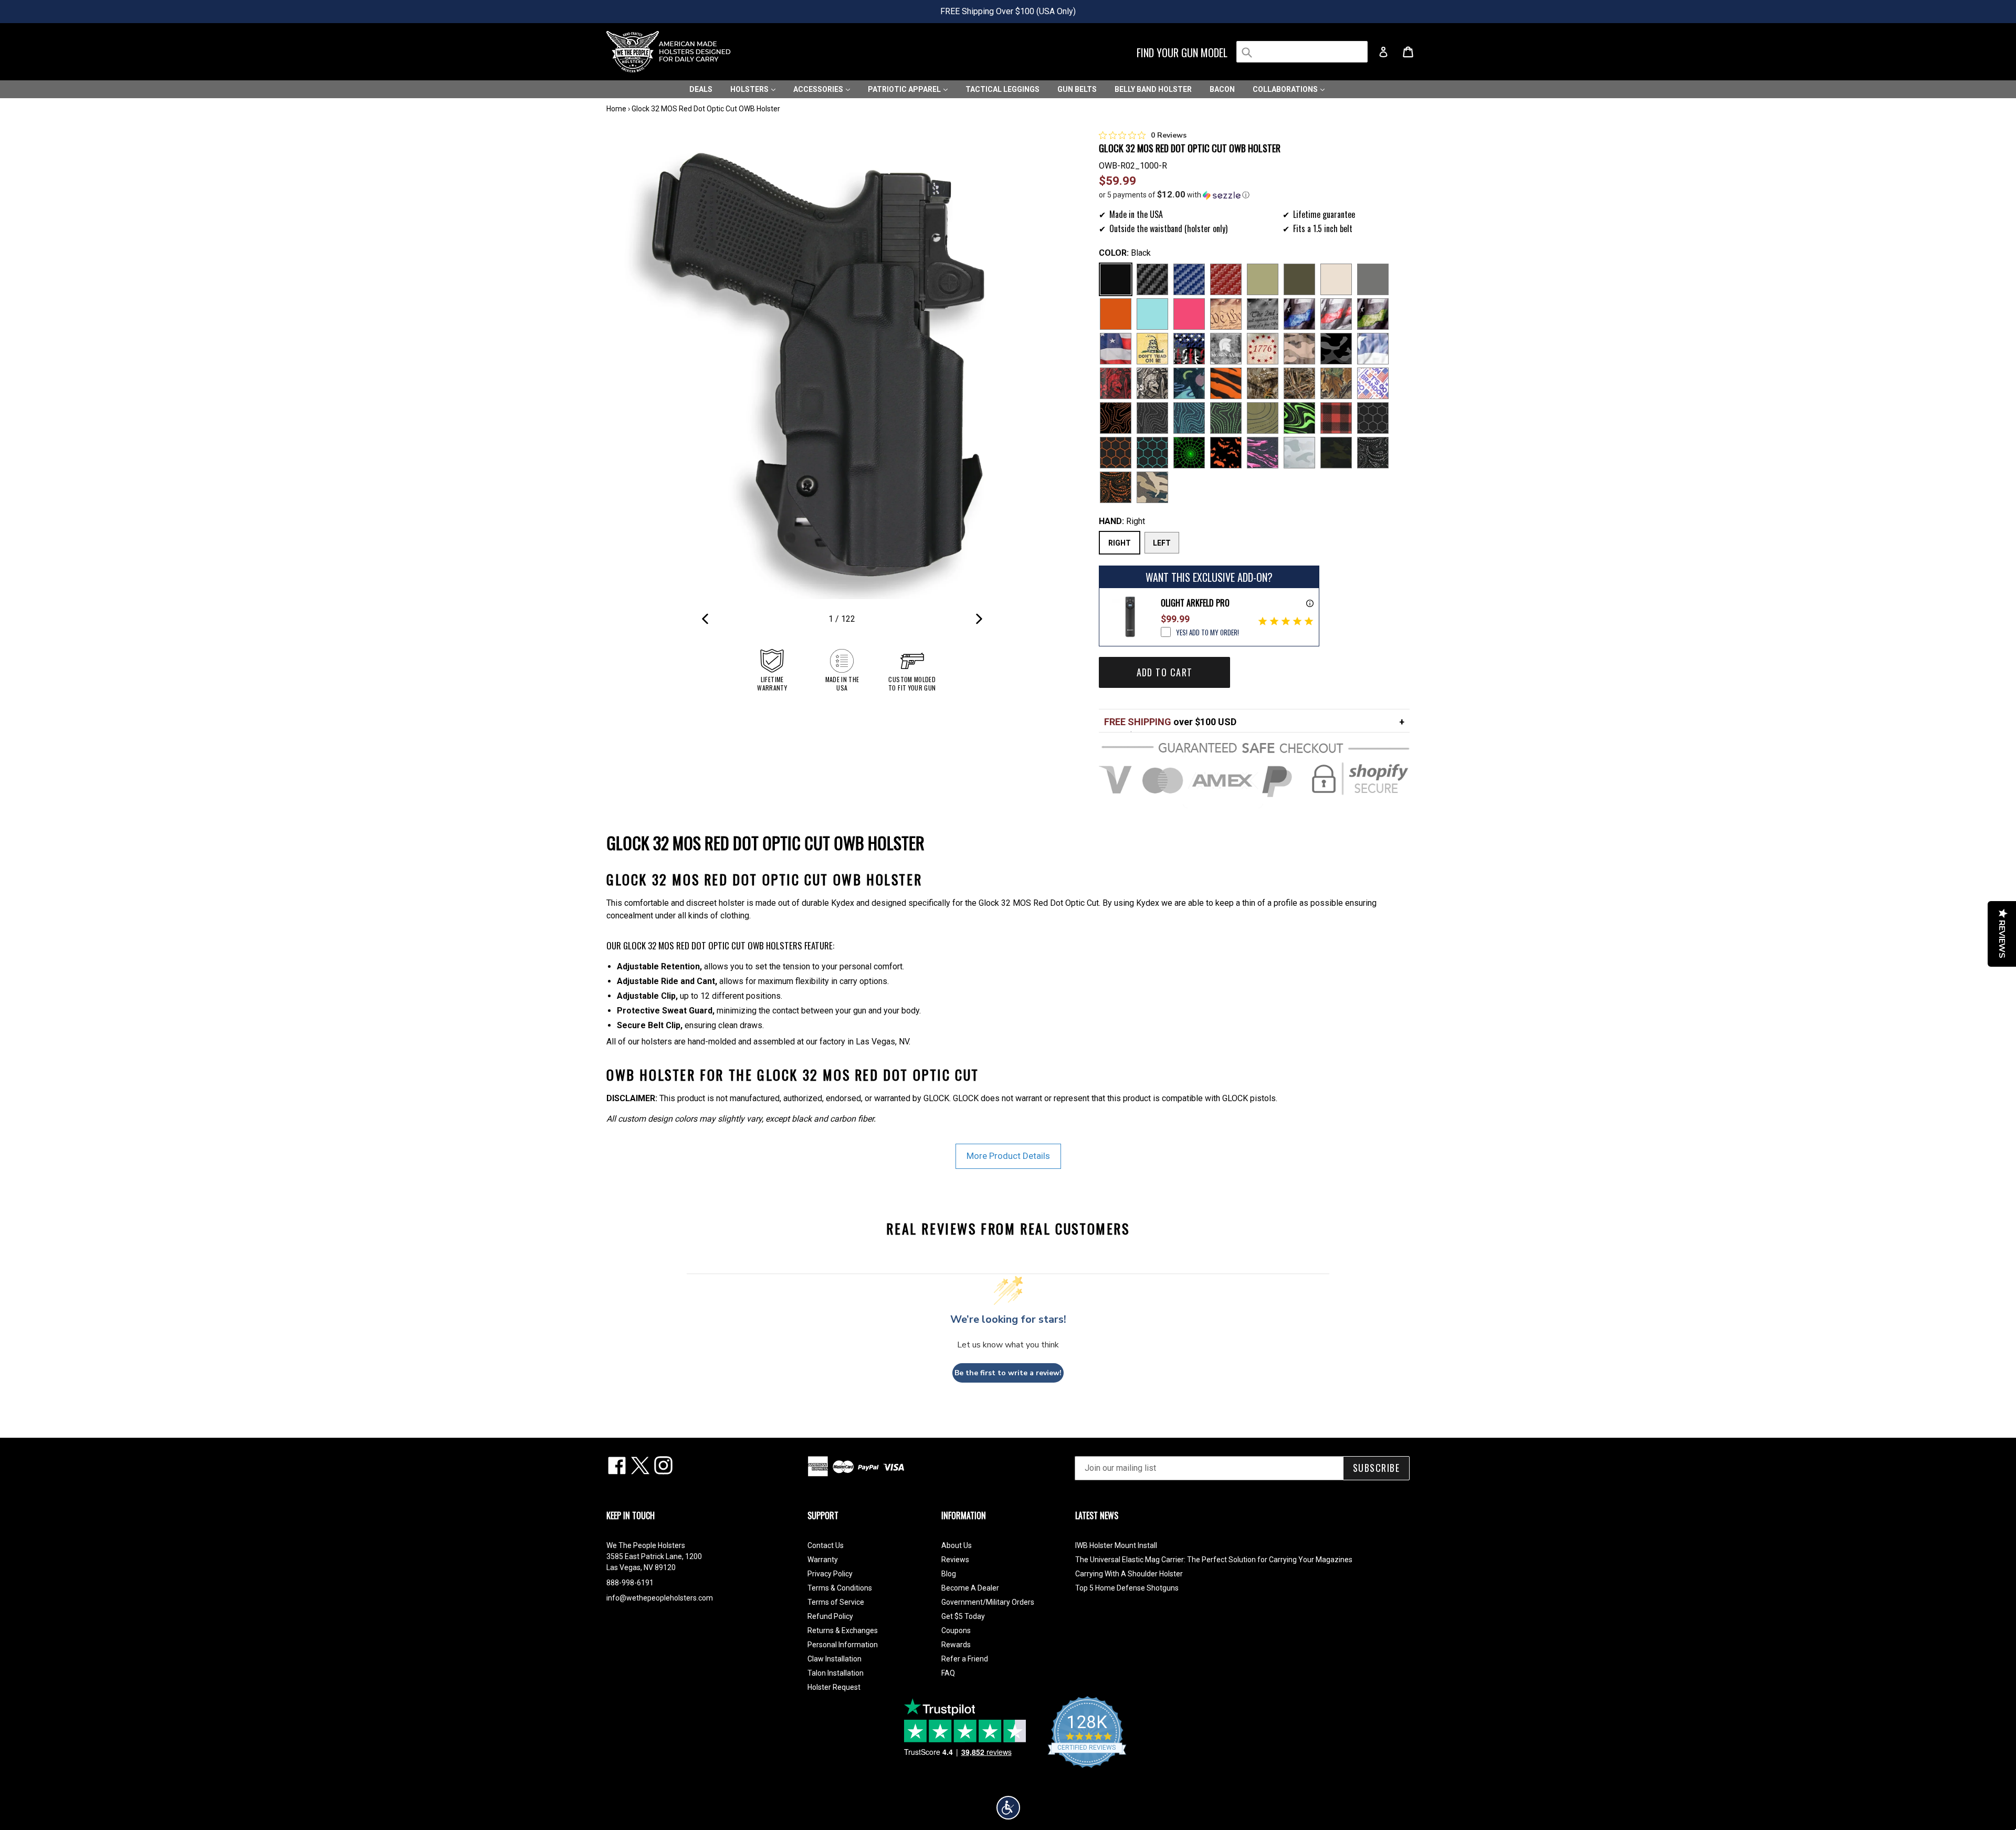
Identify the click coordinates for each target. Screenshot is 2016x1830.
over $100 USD (1170, 722)
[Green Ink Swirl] (1299, 418)
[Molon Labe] (1226, 349)
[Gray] (1373, 279)
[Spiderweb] (1189, 453)
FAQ (948, 1673)
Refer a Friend (965, 1659)
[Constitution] (1226, 314)
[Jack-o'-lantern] (1226, 453)
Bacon (1222, 89)
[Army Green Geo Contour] (1263, 418)
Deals (701, 89)
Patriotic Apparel (905, 89)
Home (616, 109)
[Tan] (1336, 279)
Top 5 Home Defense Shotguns (1127, 1588)
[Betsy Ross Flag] (1263, 349)
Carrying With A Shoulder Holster (1129, 1574)
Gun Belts (1077, 89)
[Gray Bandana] (1373, 453)
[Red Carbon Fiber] (1226, 279)
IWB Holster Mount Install (1116, 1545)
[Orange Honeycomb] (1116, 453)
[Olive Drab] (1299, 279)
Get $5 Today (963, 1616)
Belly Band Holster (1153, 89)
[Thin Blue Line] (1299, 314)
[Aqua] (1152, 314)
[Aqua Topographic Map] (1189, 418)
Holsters (750, 89)
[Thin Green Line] (1373, 314)
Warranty (823, 1560)
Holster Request (834, 1687)
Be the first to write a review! (1008, 1373)
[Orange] (1116, 314)
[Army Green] (1263, 279)
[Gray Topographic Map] (1152, 418)
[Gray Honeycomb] (1373, 418)
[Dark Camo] (1336, 349)
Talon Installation (836, 1673)
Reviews (955, 1560)
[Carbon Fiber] (1152, 279)
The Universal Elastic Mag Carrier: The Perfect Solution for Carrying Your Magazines (1214, 1560)
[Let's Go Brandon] (1373, 383)
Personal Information (843, 1645)
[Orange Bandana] (1116, 487)
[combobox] (1302, 52)
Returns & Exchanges (843, 1630)
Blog (949, 1574)
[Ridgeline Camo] (1152, 487)
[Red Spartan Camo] (1116, 383)
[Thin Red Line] (1336, 314)
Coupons (956, 1630)
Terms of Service (836, 1602)
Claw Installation (834, 1659)
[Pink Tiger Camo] (1263, 453)
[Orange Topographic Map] (1116, 418)
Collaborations (1286, 89)
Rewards (956, 1645)
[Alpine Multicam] (1299, 453)
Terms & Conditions (840, 1588)
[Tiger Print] (1226, 383)
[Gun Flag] (1189, 349)
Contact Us (826, 1545)
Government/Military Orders (988, 1602)
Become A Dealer (970, 1588)
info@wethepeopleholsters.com (660, 1598)
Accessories (819, 89)
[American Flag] (1116, 349)
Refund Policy (830, 1616)
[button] (1254, 195)
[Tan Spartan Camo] (1152, 383)
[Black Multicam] (1336, 453)
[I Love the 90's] (1189, 383)
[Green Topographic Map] (1226, 418)
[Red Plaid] (1336, 418)
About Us (957, 1545)
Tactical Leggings (1002, 89)
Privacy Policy (830, 1574)
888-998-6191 (630, 1583)
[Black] (1116, 279)
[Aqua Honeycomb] (1152, 453)
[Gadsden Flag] (1152, 349)
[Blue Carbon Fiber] (1189, 279)
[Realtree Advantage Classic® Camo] (1336, 383)
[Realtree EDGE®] (1263, 383)
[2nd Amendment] (1263, 314)
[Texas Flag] (1373, 349)
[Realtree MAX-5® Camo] (1299, 383)
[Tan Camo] (1299, 349)
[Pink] (1189, 314)
